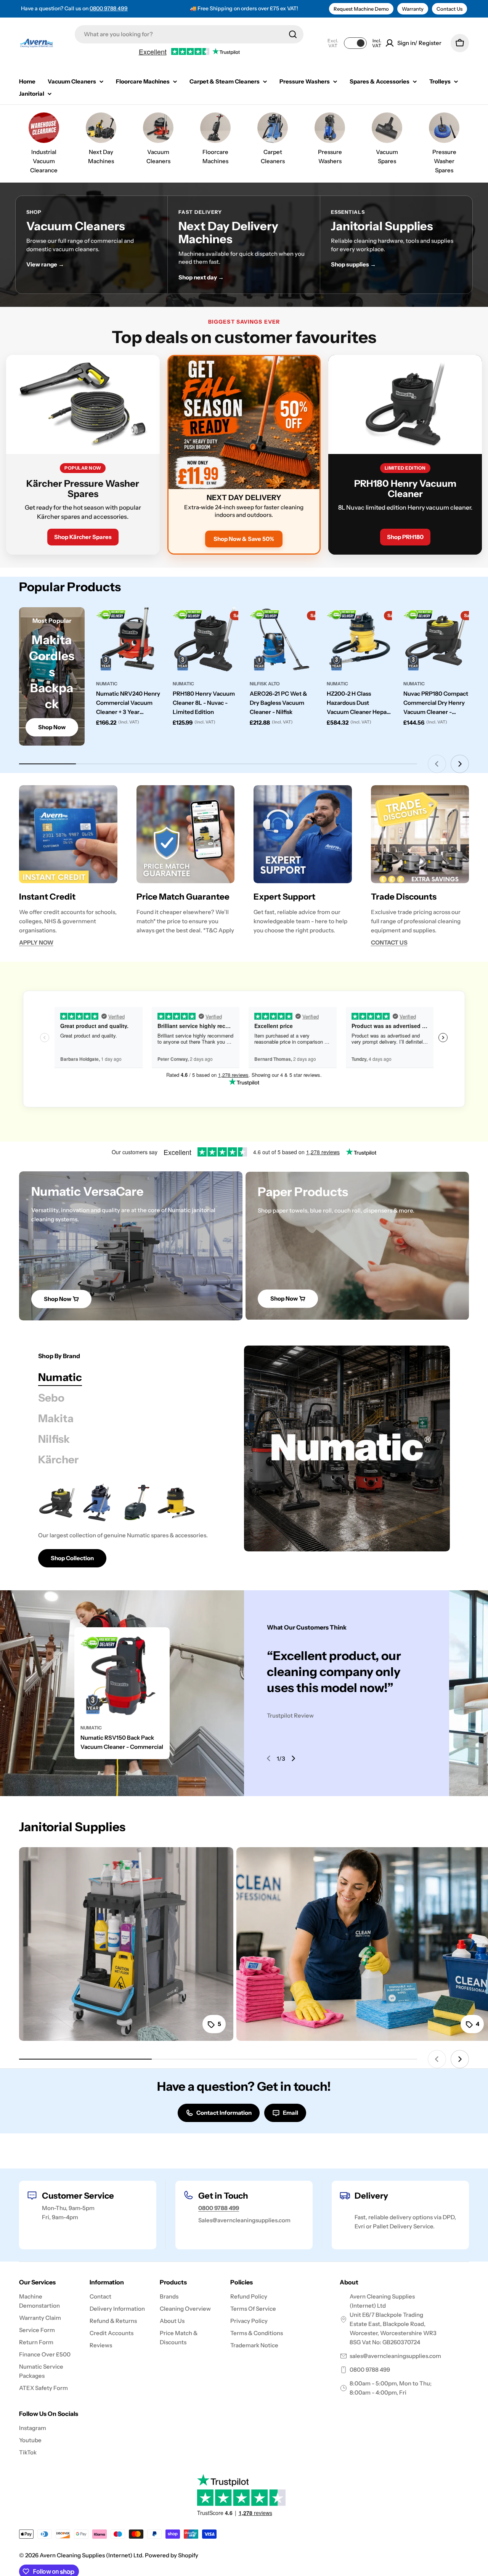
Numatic (107, 684)
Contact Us (449, 9)
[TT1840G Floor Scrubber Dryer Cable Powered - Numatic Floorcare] (136, 1503)
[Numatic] (347, 1448)
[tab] (60, 1377)
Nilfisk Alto (265, 684)
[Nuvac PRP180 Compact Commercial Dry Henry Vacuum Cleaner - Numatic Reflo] (436, 640)
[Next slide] (460, 764)
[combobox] (189, 34)
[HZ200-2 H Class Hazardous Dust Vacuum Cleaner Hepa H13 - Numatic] (360, 640)
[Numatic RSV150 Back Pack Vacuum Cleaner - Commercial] (122, 1675)
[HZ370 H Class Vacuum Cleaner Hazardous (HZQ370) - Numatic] (176, 1503)
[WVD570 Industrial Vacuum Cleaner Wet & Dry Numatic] (97, 1503)
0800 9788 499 (109, 8)
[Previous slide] (437, 764)
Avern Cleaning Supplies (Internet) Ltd (91, 2555)
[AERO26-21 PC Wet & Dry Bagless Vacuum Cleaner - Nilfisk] (283, 640)
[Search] (293, 34)
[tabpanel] (132, 1525)
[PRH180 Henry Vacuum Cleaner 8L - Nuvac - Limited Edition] (205, 640)
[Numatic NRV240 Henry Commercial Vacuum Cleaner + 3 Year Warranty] (129, 640)
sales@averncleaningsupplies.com (395, 2356)
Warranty (413, 9)
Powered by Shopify (172, 2555)
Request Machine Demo (361, 9)
